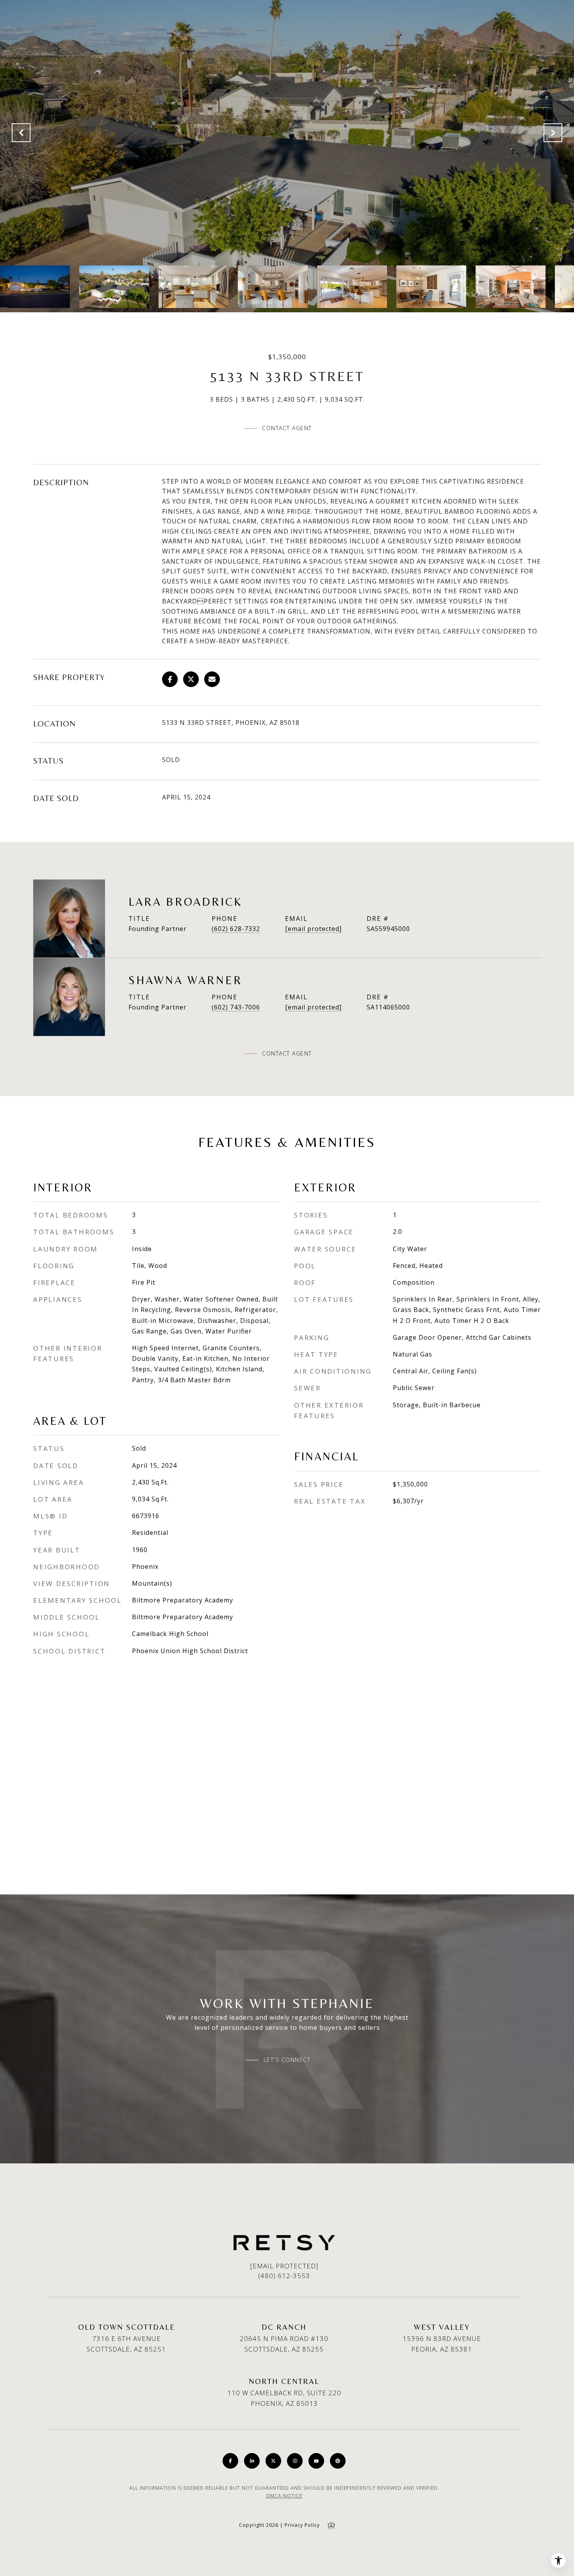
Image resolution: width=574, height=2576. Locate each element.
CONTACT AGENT (287, 1054)
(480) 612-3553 (284, 2276)
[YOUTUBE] (316, 2461)
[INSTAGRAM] (295, 2461)
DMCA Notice (284, 2496)
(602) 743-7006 (236, 1007)
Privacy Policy (302, 2525)
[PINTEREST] (338, 2461)
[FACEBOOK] (230, 2461)
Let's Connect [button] (287, 2060)
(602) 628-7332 (236, 929)
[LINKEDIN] (252, 2461)
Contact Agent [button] (287, 428)
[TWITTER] (273, 2461)
